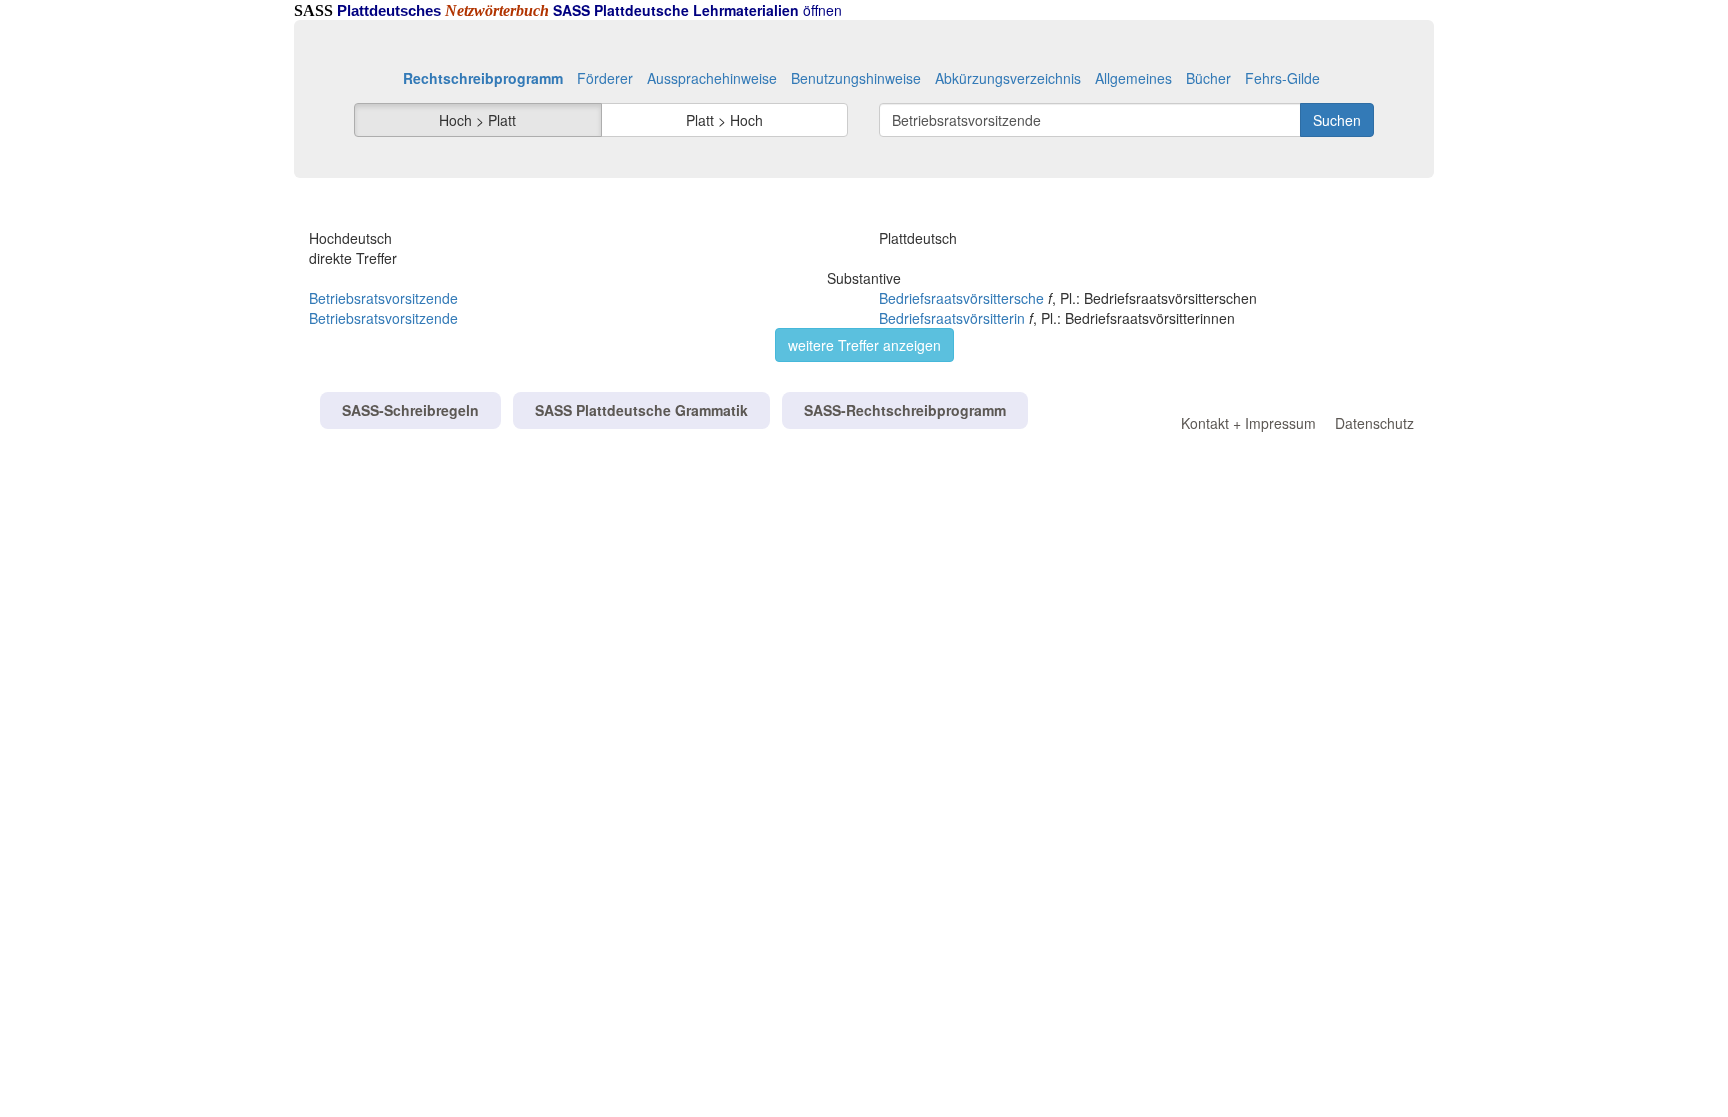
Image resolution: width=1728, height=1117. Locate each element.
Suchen (1337, 120)
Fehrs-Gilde (1282, 78)
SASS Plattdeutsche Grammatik (641, 410)
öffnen (697, 10)
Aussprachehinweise (712, 78)
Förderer (605, 78)
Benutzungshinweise (856, 78)
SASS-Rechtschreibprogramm (905, 410)
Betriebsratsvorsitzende (383, 298)
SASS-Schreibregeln (410, 410)
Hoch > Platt (477, 120)
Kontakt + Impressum (1248, 423)
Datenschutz (1374, 423)
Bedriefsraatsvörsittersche (961, 298)
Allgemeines (1133, 78)
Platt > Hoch (724, 120)
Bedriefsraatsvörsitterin (952, 318)
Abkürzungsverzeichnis (1008, 78)
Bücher (1208, 78)
